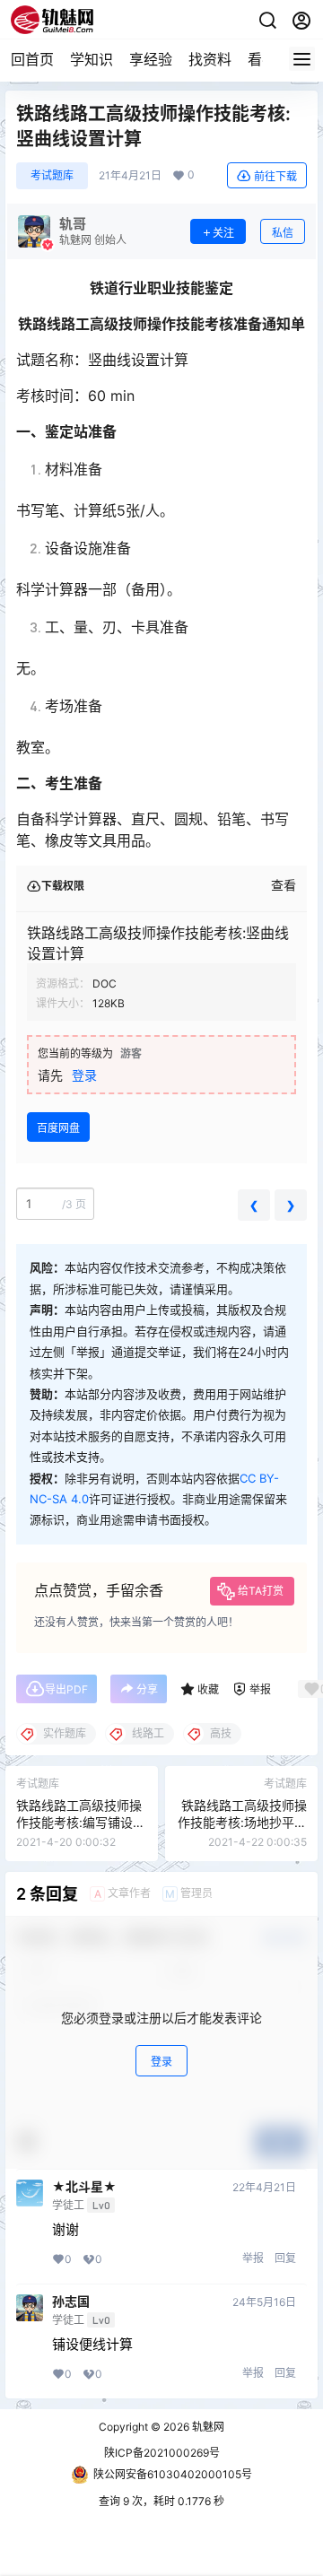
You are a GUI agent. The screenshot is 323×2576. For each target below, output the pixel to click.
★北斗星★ (84, 2187)
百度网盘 (58, 1128)
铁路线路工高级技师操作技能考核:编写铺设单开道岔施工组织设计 (81, 1823)
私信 (283, 233)
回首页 (32, 59)
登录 (84, 1075)
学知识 (92, 59)
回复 (285, 2258)
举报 (253, 2258)
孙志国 (71, 2302)
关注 (223, 233)
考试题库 (52, 175)
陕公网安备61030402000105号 (173, 2474)
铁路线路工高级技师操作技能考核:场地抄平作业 (242, 1823)
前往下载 (275, 176)
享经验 (151, 59)
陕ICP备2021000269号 (162, 2453)
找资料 (210, 59)
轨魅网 (207, 2427)
